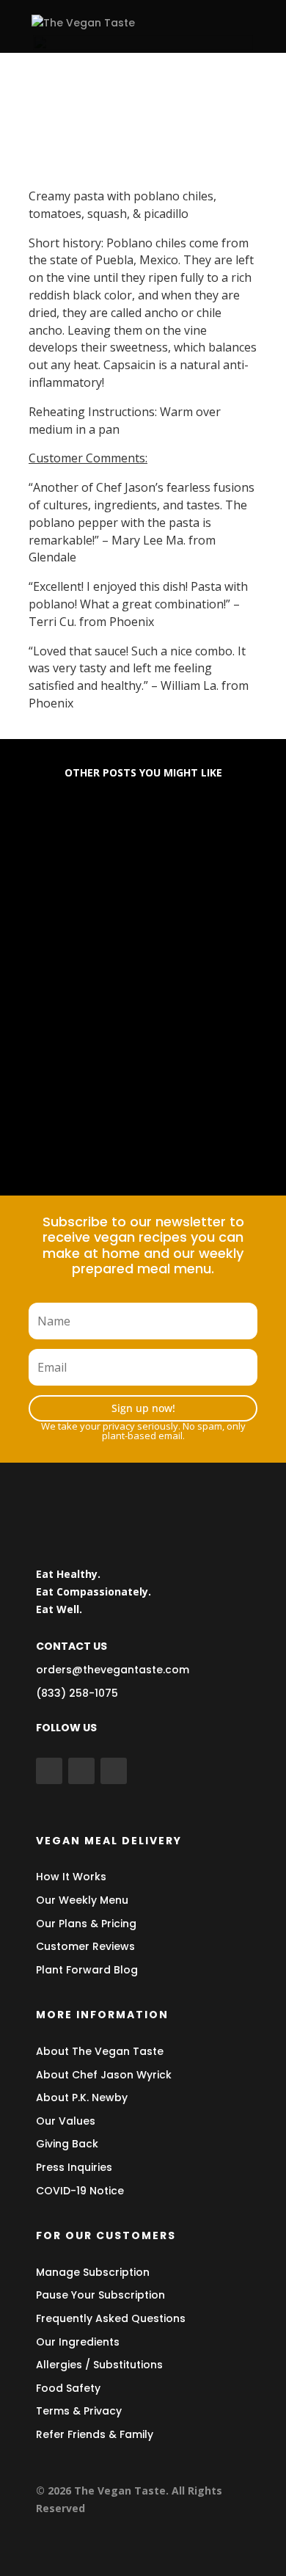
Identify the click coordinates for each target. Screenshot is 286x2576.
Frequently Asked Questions (111, 2318)
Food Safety (68, 2388)
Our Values (66, 2121)
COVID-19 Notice (80, 2191)
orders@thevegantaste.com (113, 1670)
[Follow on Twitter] (81, 1771)
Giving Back (67, 2144)
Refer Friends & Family (95, 2434)
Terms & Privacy (79, 2411)
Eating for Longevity (102, 848)
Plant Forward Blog (87, 1970)
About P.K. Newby (82, 2097)
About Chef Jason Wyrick (104, 2075)
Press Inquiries (74, 2167)
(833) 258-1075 (77, 1693)
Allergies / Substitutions (99, 2365)
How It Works (71, 1877)
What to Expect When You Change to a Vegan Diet (120, 968)
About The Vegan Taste (100, 2051)
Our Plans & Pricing (86, 1924)
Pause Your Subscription (100, 2295)
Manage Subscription (93, 2272)
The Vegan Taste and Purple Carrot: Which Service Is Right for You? (140, 1100)
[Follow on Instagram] (114, 1771)
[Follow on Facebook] (49, 1771)
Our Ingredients (78, 2342)
